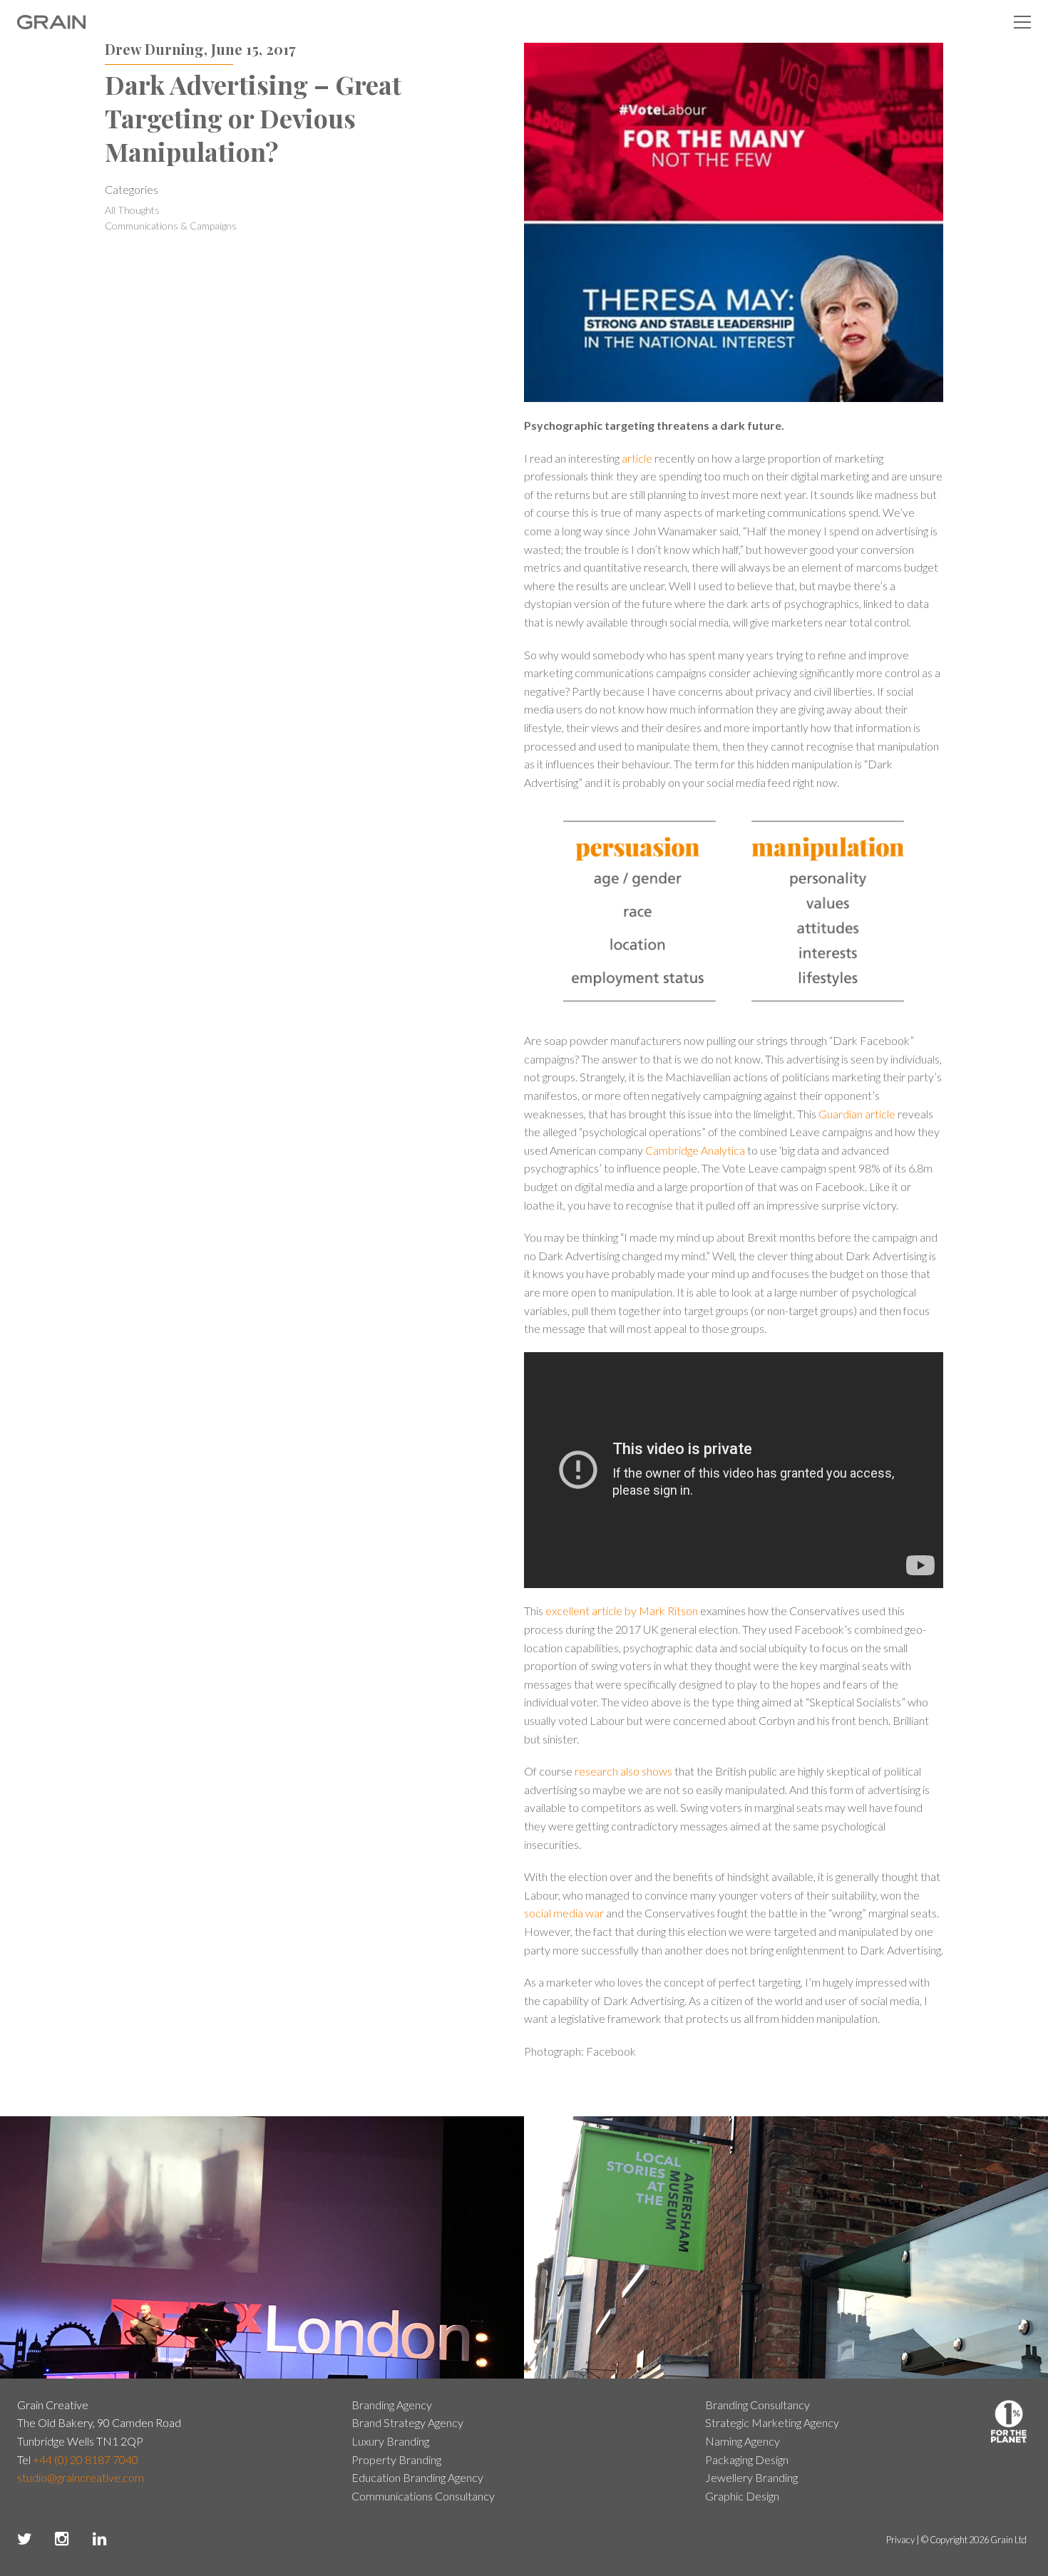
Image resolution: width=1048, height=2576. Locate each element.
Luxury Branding (390, 2441)
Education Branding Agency (417, 2477)
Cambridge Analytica (695, 1150)
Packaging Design (747, 2459)
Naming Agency (743, 2441)
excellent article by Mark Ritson (622, 1611)
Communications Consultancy (423, 2496)
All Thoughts (132, 210)
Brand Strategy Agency (407, 2422)
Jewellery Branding (751, 2477)
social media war (564, 1913)
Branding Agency (392, 2405)
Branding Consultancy (757, 2405)
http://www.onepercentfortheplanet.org (1009, 2421)
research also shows (623, 1771)
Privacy (900, 2540)
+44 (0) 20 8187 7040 (86, 2459)
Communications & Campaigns (171, 226)
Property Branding (396, 2459)
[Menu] (1022, 21)
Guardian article (857, 1114)
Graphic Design (742, 2496)
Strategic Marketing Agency (772, 2422)
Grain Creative (52, 22)
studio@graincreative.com (81, 2477)
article (637, 458)
